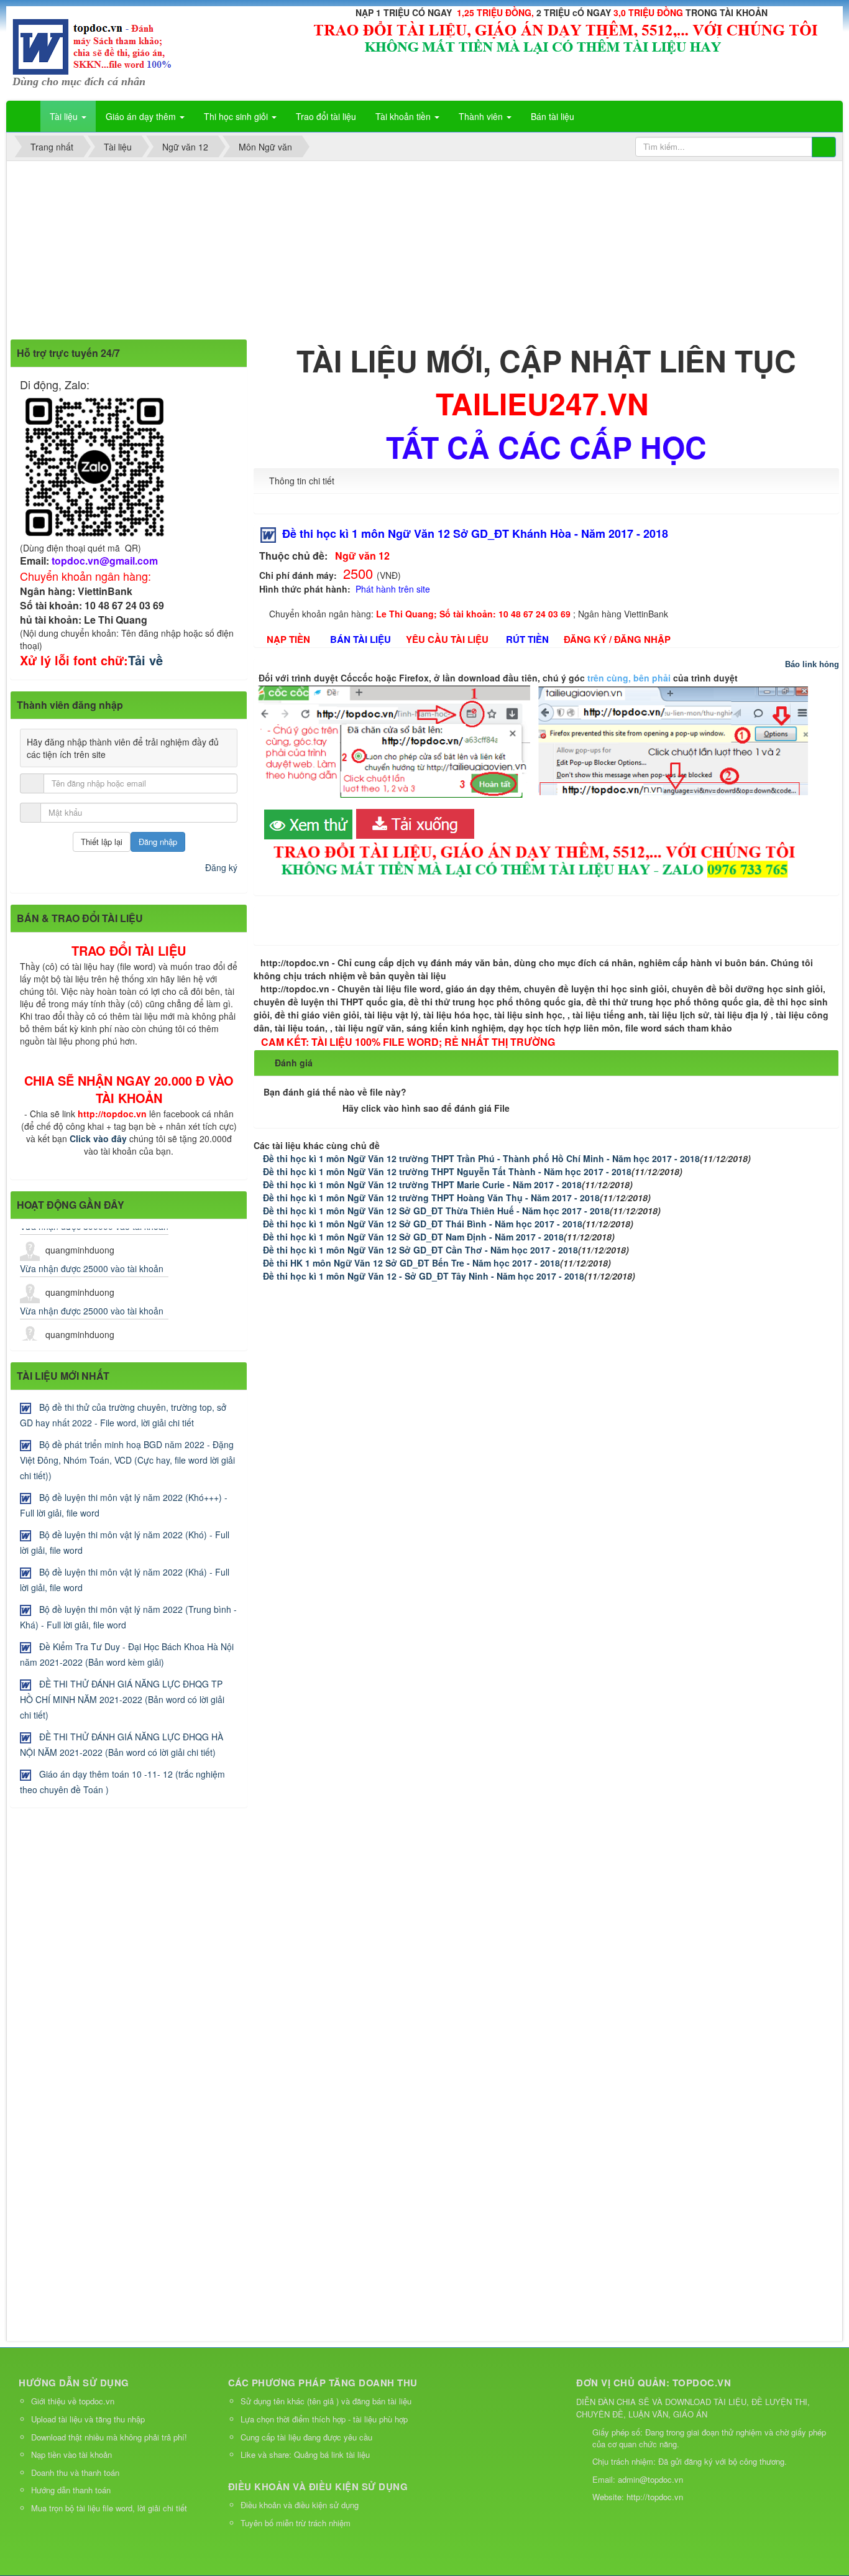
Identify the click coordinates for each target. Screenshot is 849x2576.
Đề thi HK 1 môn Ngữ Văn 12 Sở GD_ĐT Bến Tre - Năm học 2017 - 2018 (411, 1263)
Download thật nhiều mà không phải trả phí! (109, 2437)
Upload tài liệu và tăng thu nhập (88, 2419)
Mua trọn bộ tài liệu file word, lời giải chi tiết (109, 2508)
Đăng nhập (158, 842)
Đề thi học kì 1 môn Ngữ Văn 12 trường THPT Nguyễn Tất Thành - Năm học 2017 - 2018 (447, 1171)
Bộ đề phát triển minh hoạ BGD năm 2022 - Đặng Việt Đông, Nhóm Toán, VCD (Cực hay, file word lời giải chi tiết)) (127, 1460)
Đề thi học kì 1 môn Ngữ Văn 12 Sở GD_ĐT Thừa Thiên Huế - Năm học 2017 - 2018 (436, 1211)
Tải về (145, 660)
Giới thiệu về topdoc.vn (73, 2401)
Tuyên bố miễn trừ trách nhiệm (296, 2523)
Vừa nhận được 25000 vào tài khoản (92, 1249)
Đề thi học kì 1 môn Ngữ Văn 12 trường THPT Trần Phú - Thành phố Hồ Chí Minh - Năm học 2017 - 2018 (481, 1158)
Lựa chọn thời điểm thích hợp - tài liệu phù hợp (324, 2419)
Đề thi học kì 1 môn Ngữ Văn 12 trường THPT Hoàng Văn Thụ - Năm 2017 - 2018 (431, 1198)
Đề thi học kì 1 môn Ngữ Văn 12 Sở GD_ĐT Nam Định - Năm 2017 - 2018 (413, 1237)
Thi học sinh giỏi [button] (237, 116)
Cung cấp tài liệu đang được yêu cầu (306, 2437)
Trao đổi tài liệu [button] (326, 116)
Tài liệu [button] (65, 116)
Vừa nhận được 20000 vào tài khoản (92, 1333)
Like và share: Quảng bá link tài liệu (305, 2454)
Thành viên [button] (482, 116)
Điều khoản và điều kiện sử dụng (300, 2505)
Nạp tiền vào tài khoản (71, 2454)
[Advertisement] (380, 252)
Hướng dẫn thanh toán (71, 2490)
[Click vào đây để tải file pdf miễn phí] (310, 823)
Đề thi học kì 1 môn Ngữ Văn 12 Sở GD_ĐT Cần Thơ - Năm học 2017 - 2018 (420, 1250)
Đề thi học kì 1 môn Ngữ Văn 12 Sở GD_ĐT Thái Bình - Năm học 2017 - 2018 (423, 1224)
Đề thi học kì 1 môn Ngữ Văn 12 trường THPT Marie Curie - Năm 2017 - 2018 (422, 1184)
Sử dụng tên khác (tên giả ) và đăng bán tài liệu (326, 2401)
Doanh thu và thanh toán (75, 2472)
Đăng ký (221, 867)
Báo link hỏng (812, 664)
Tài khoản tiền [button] (404, 116)
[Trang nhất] (24, 116)
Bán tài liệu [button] (553, 116)
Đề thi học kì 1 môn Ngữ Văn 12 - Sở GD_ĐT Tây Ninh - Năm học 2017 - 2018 (424, 1276)
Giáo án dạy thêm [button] (142, 116)
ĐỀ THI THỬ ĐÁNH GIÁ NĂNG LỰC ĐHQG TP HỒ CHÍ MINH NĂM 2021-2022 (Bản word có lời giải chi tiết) (122, 1699)
